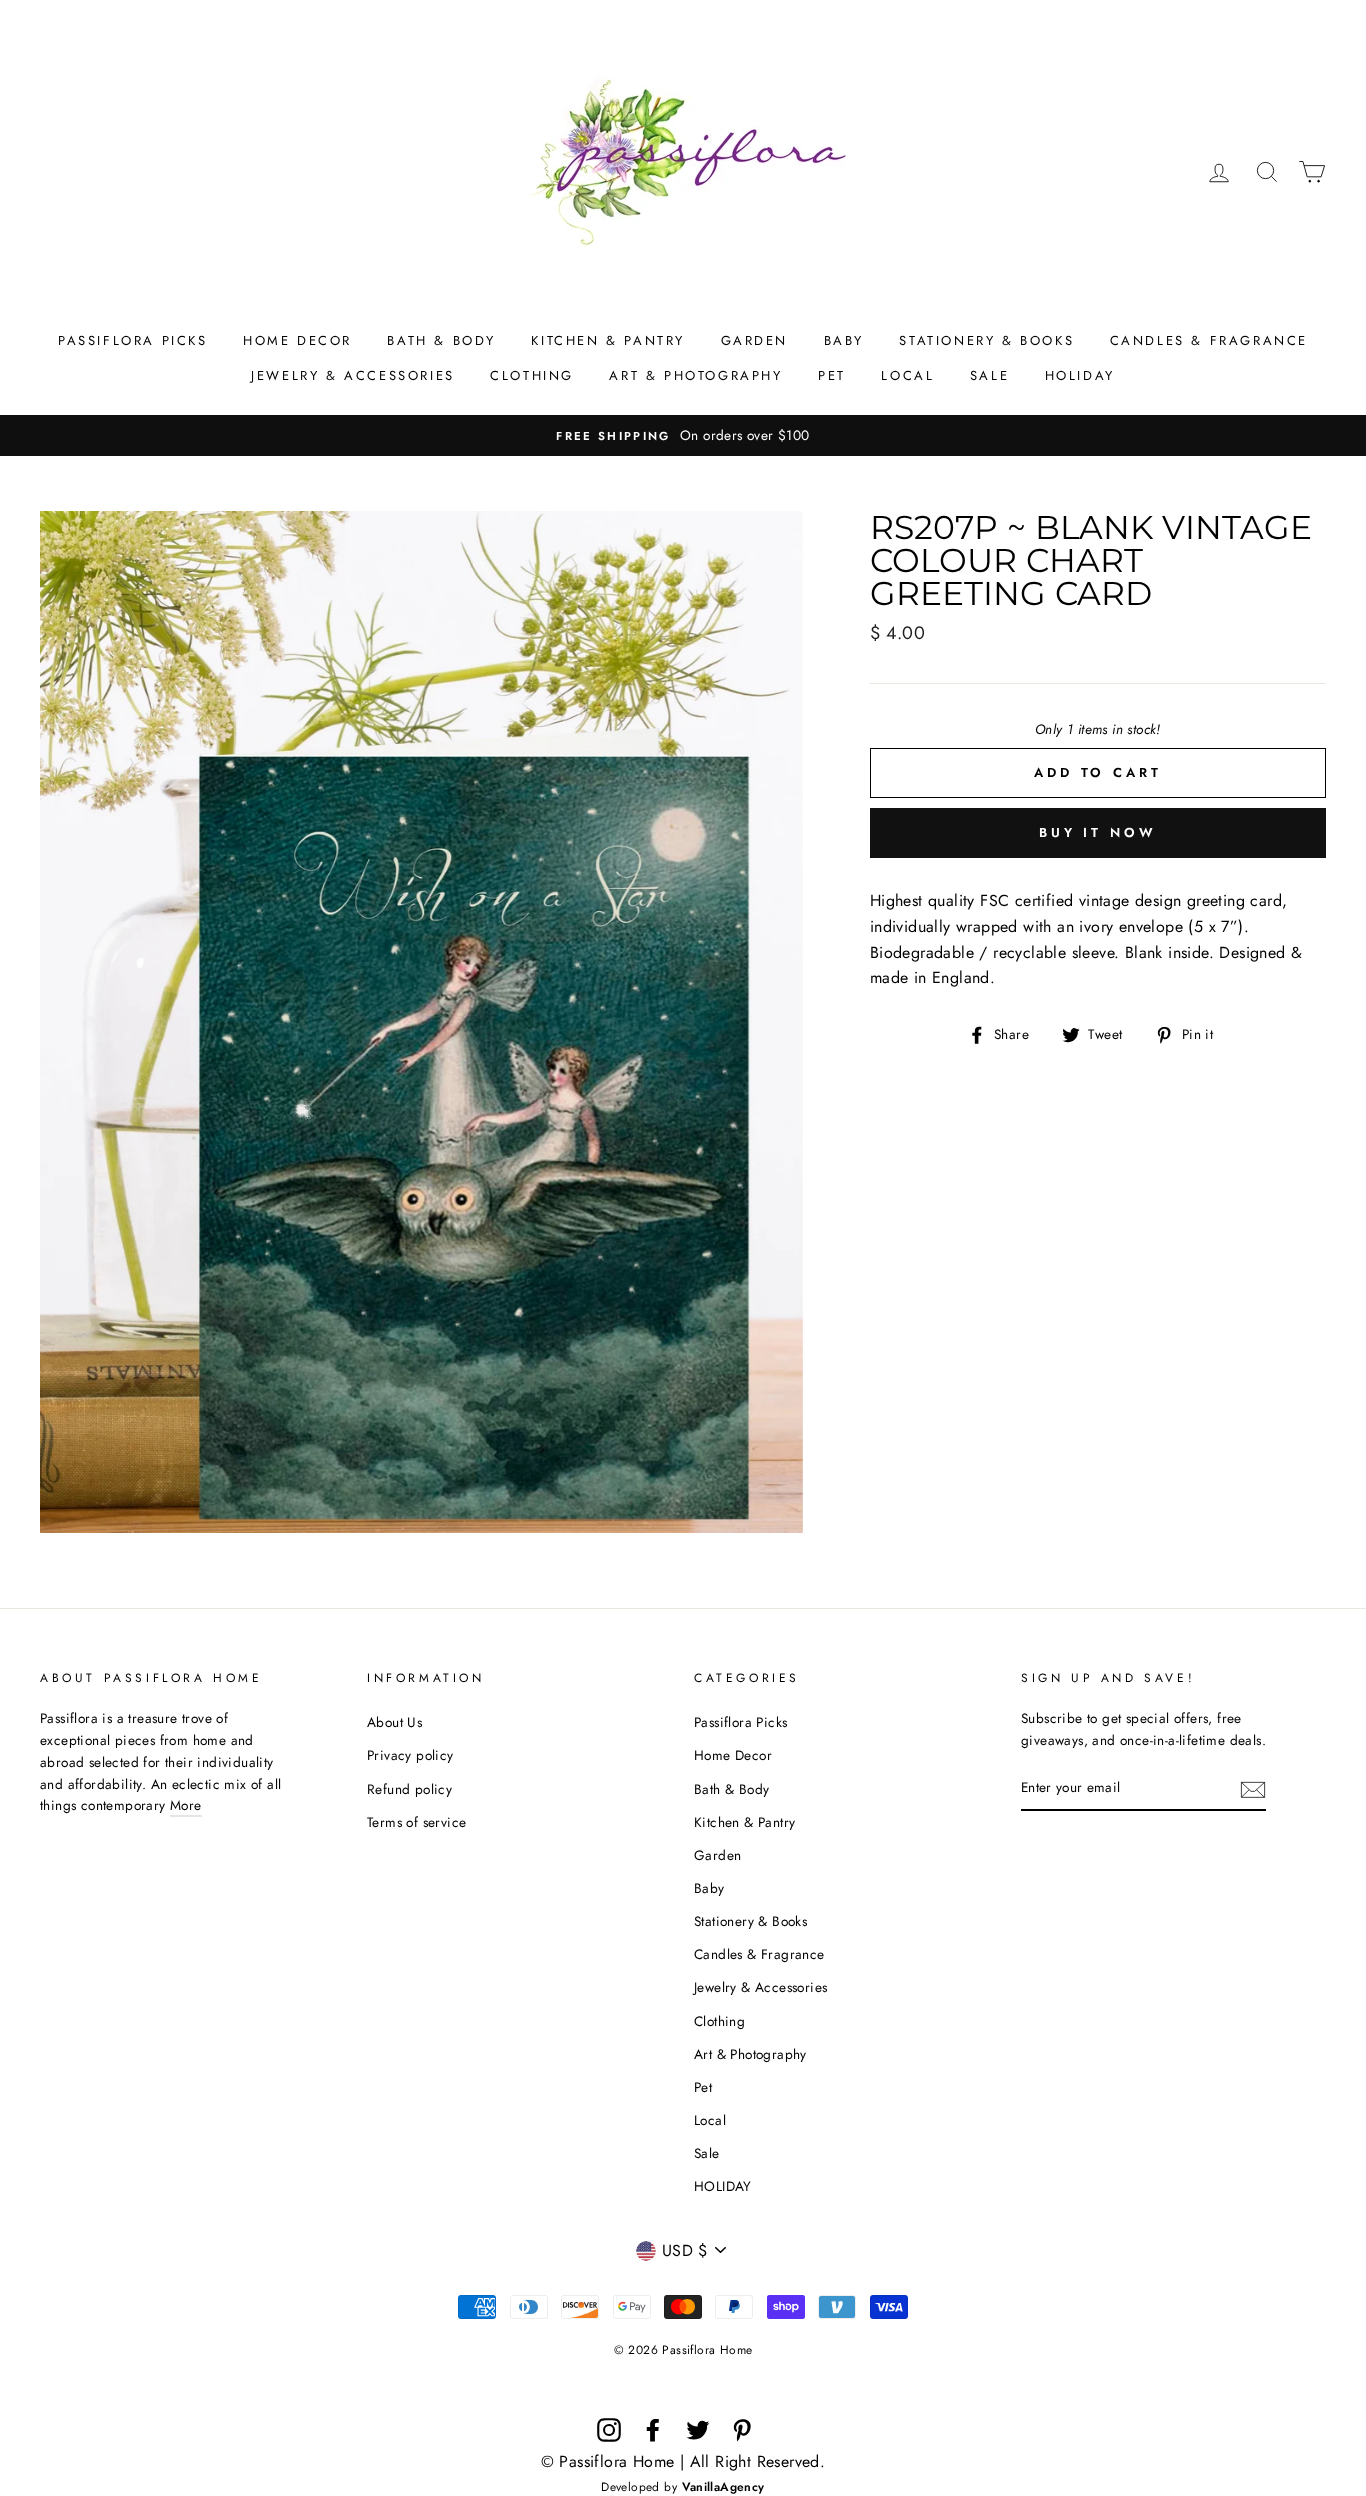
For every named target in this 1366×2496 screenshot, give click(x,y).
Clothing (532, 375)
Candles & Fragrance (1209, 340)
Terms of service (416, 1822)
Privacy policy (410, 1755)
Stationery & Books (986, 340)
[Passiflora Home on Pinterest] (742, 2430)
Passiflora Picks (133, 340)
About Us (394, 1722)
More (186, 1805)
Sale (989, 375)
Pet (832, 375)
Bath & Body (441, 340)
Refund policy (409, 1789)
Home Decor (297, 340)
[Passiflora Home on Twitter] (698, 2430)
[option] (683, 436)
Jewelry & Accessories (353, 375)
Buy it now (1098, 832)
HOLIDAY (1080, 375)
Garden (755, 340)
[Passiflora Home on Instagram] (609, 2430)
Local (907, 375)
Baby (844, 340)
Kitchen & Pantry (608, 340)
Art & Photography (695, 375)
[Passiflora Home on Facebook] (653, 2430)
